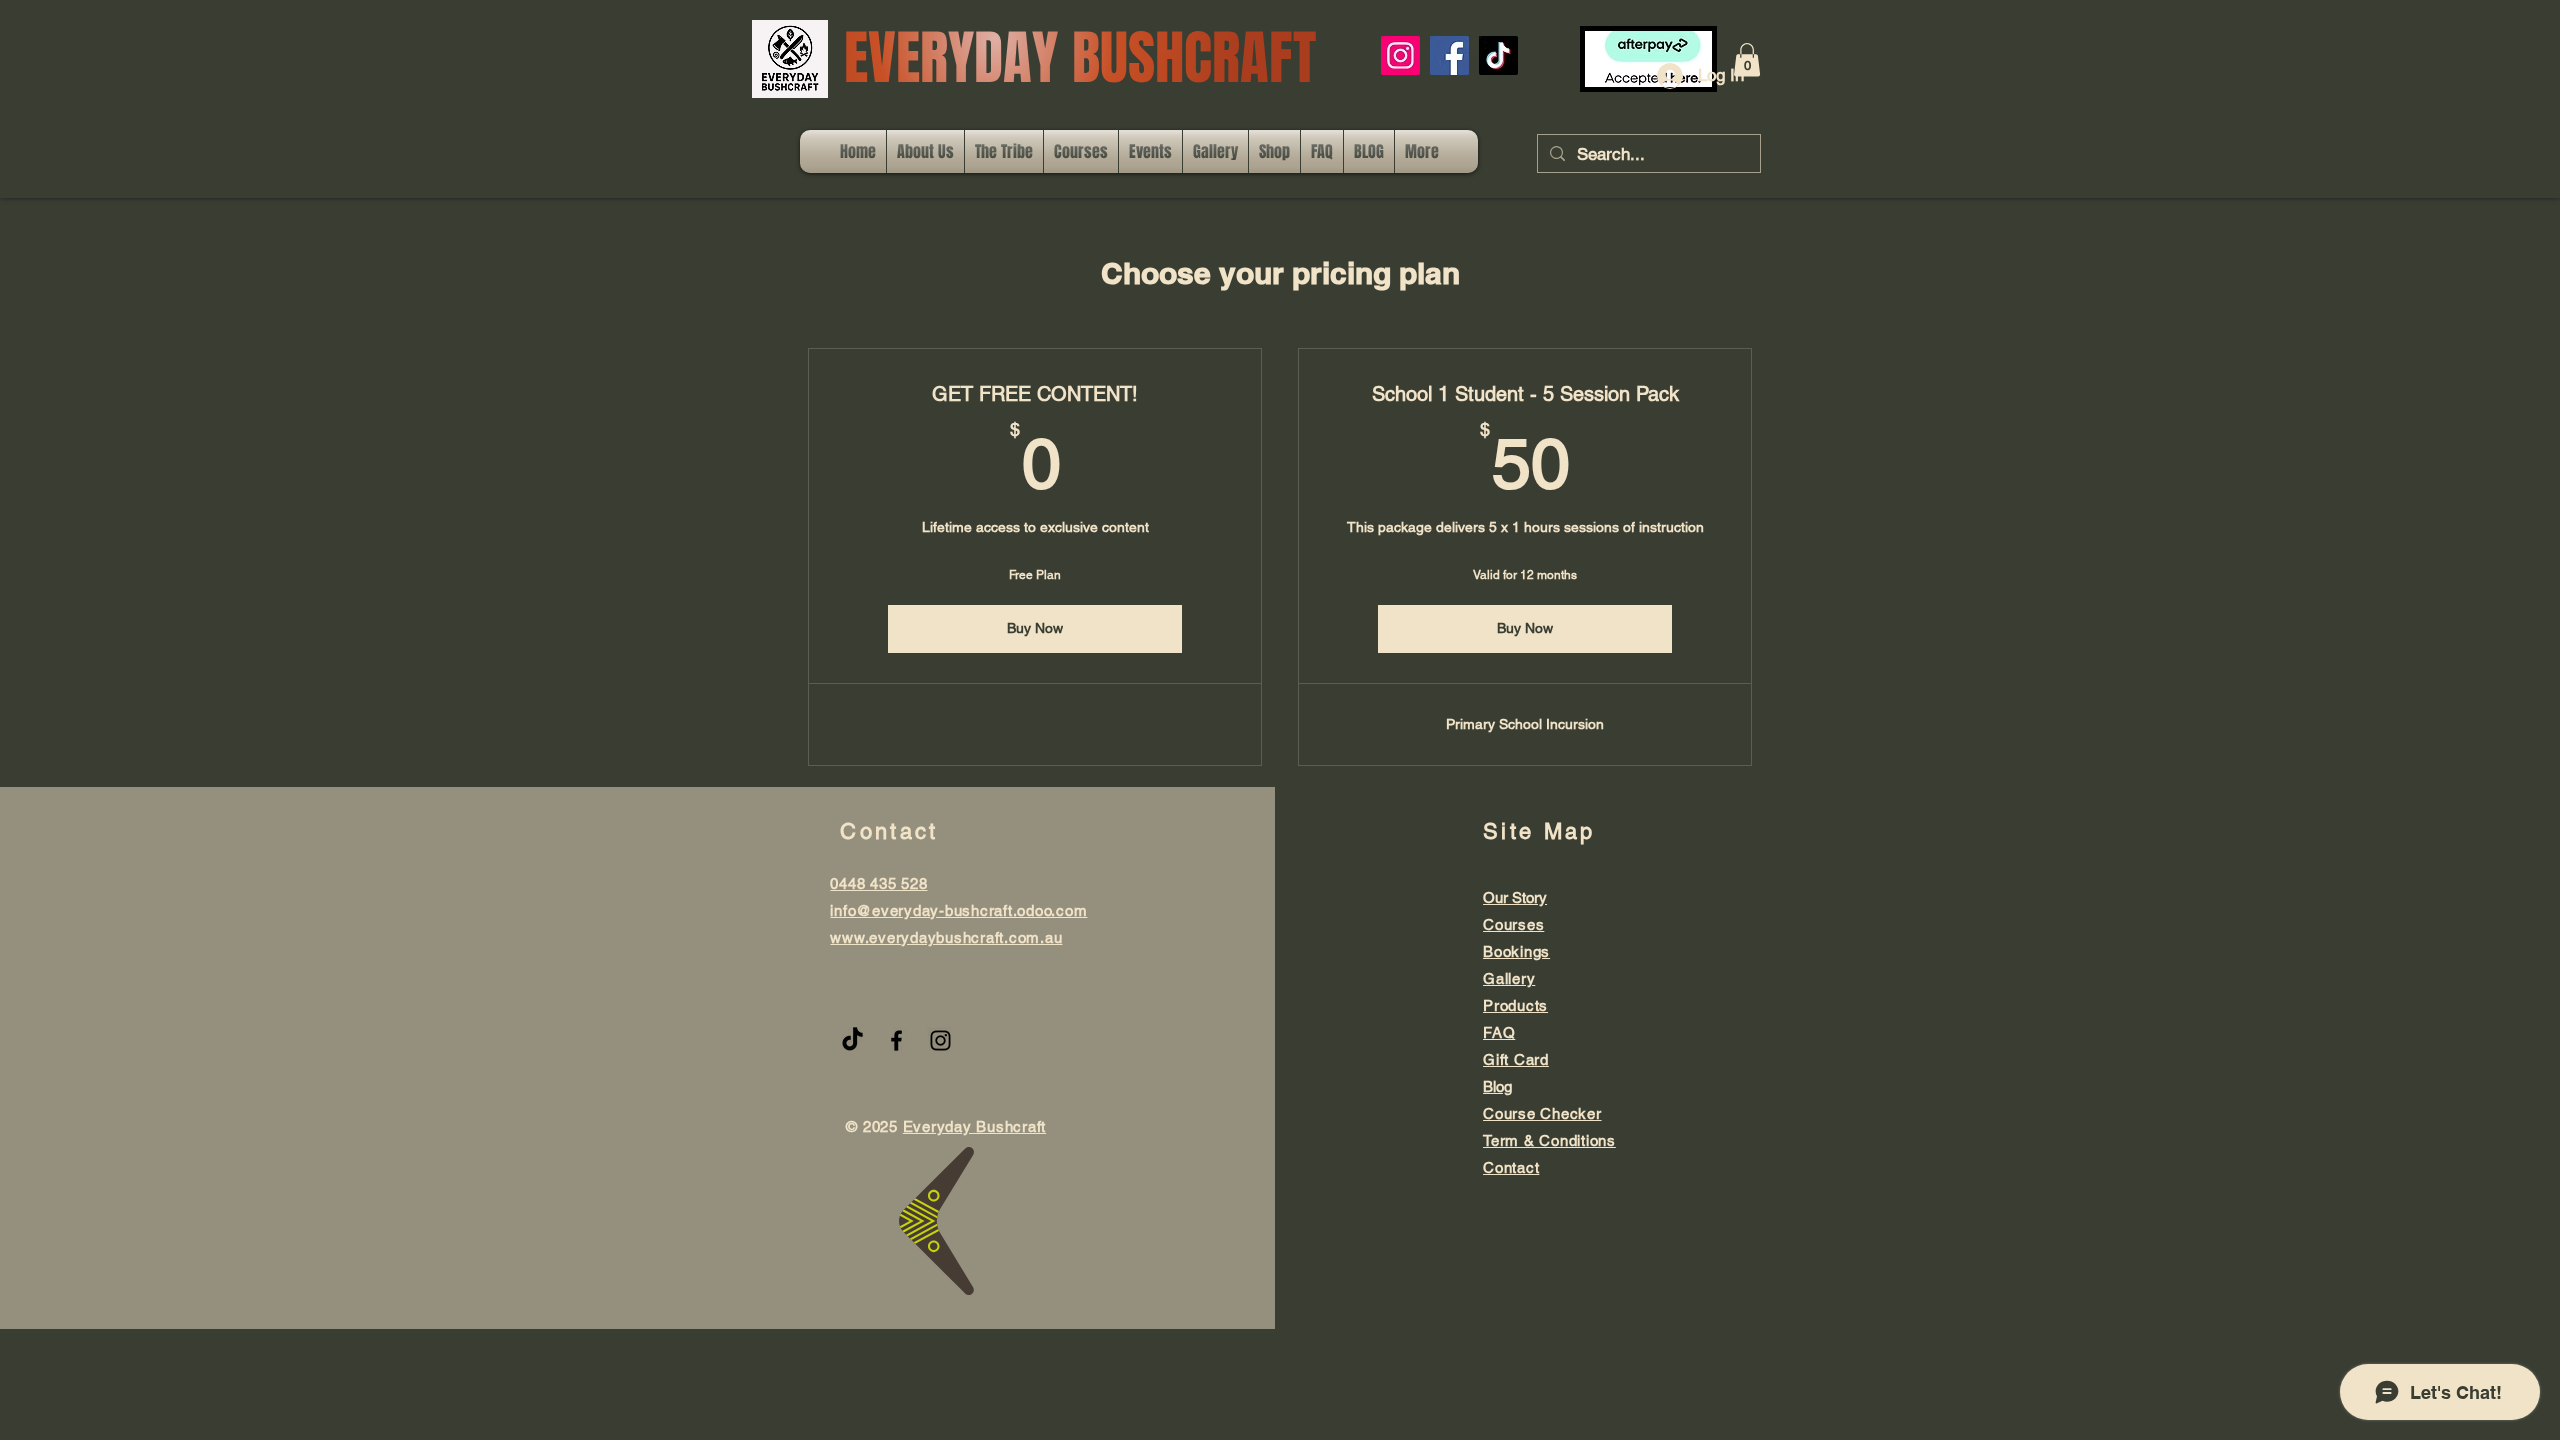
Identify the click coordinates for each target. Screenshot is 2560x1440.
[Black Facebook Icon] (896, 1040)
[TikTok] (1498, 55)
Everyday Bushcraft (975, 1126)
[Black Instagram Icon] (940, 1040)
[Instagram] (1400, 55)
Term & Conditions (1549, 1140)
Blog (1497, 1086)
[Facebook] (1449, 55)
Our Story (1515, 897)
